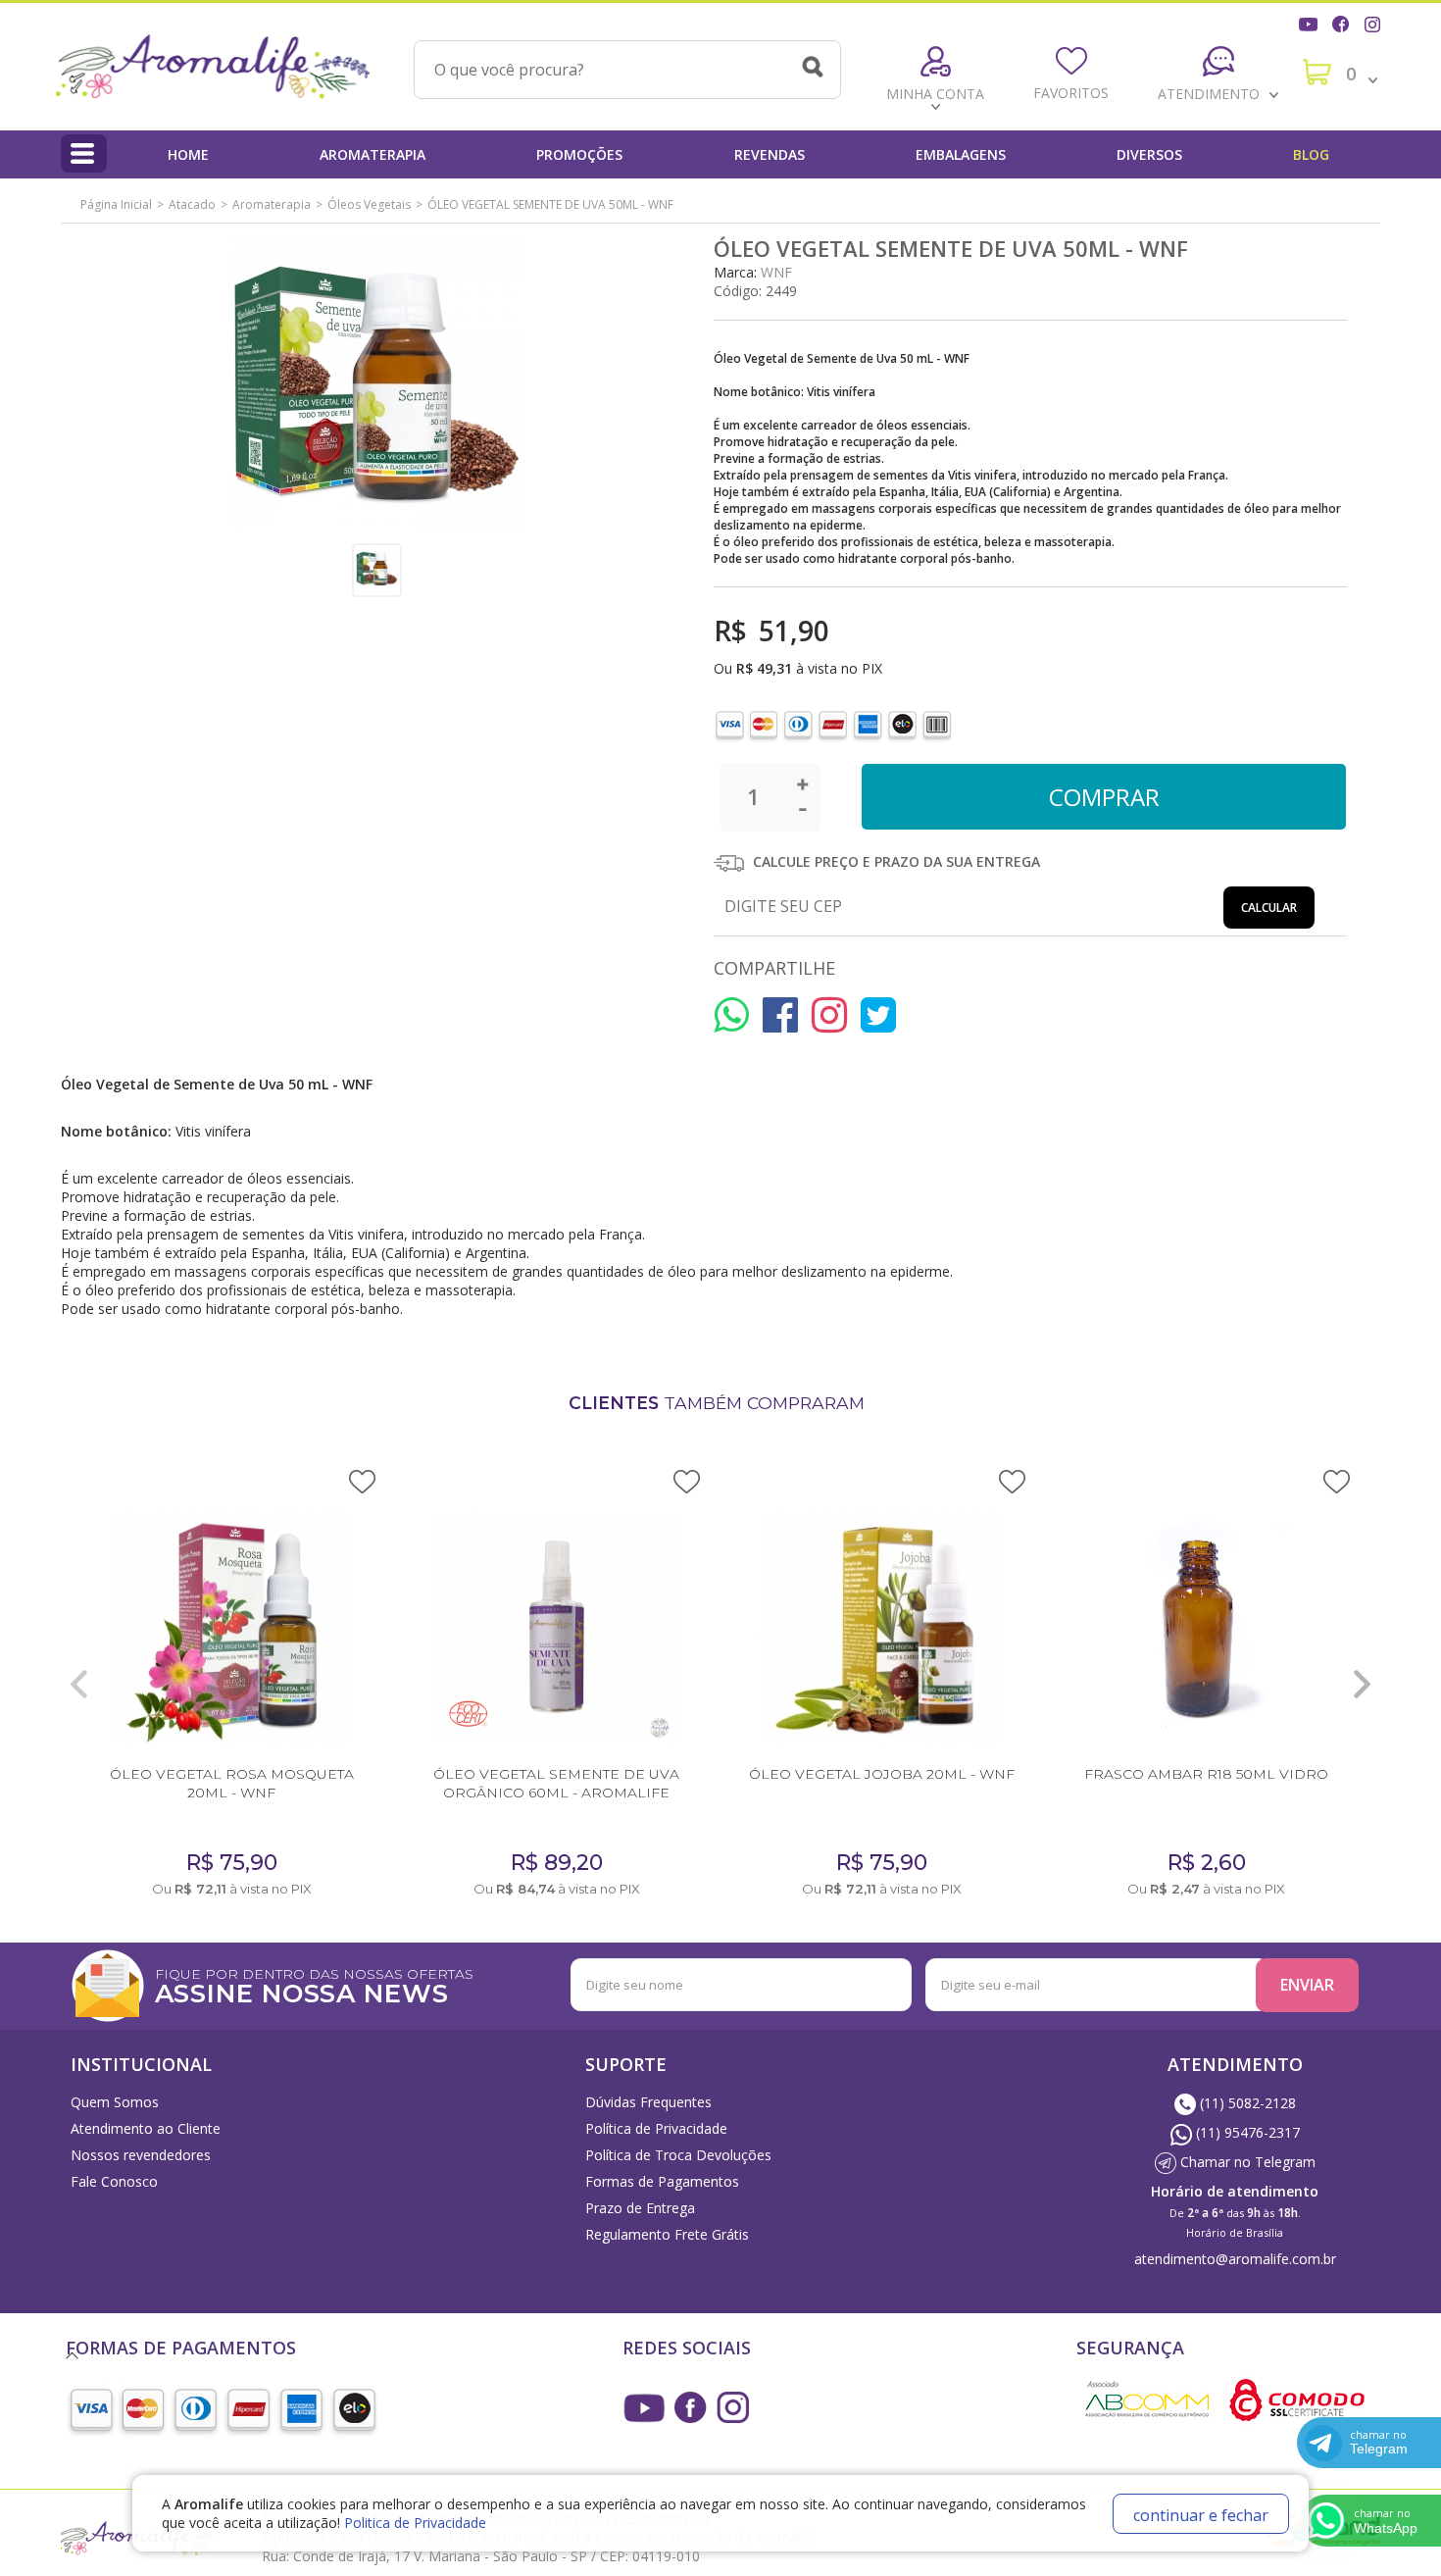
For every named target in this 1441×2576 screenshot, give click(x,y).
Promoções (579, 154)
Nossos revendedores (141, 2155)
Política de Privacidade (656, 2128)
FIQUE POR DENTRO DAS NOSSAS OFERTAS (314, 1984)
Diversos (1149, 154)
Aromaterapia (373, 154)
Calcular (1269, 908)
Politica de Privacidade (415, 2523)
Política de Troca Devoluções (678, 2155)
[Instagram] (1374, 22)
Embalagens (961, 154)
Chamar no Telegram (1246, 2162)
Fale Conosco (114, 2181)
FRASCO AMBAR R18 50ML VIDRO (1206, 1774)
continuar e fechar (1201, 2515)
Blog (1311, 154)
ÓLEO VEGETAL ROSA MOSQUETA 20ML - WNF (232, 1783)
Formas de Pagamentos (662, 2181)
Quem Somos (115, 2102)
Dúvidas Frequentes (648, 2102)
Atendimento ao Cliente (146, 2128)
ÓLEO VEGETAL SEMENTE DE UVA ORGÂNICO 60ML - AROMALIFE (556, 1783)
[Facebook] (1343, 22)
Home (188, 154)
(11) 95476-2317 (1246, 2132)
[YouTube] (1311, 22)
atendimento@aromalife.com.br (1235, 2259)
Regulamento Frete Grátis (667, 2234)
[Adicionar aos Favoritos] (362, 1480)
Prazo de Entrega (640, 2208)
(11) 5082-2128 (1246, 2103)
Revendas (770, 154)
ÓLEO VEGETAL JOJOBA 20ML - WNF (882, 1774)
